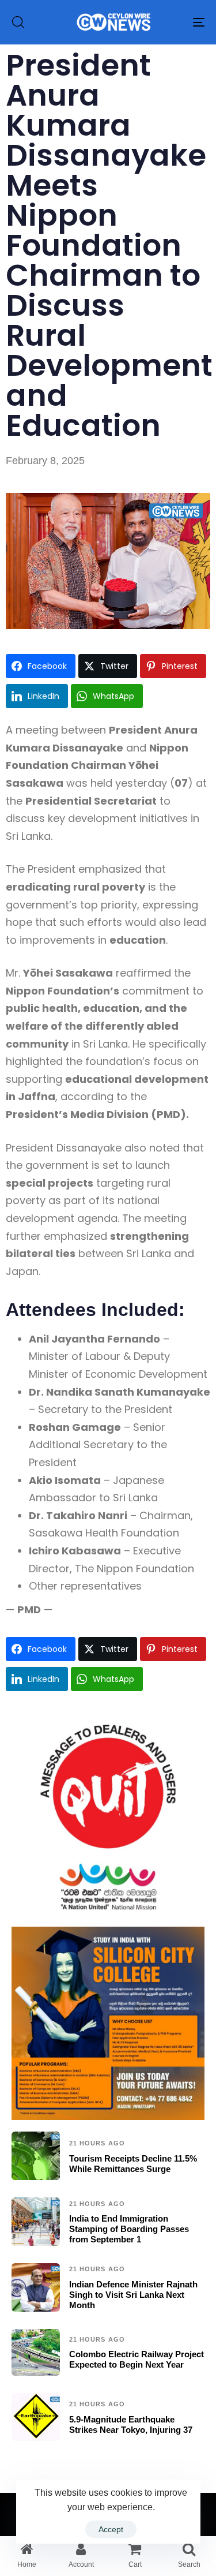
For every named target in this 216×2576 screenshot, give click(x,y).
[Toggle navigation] (172, 22)
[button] (18, 22)
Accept (111, 2529)
